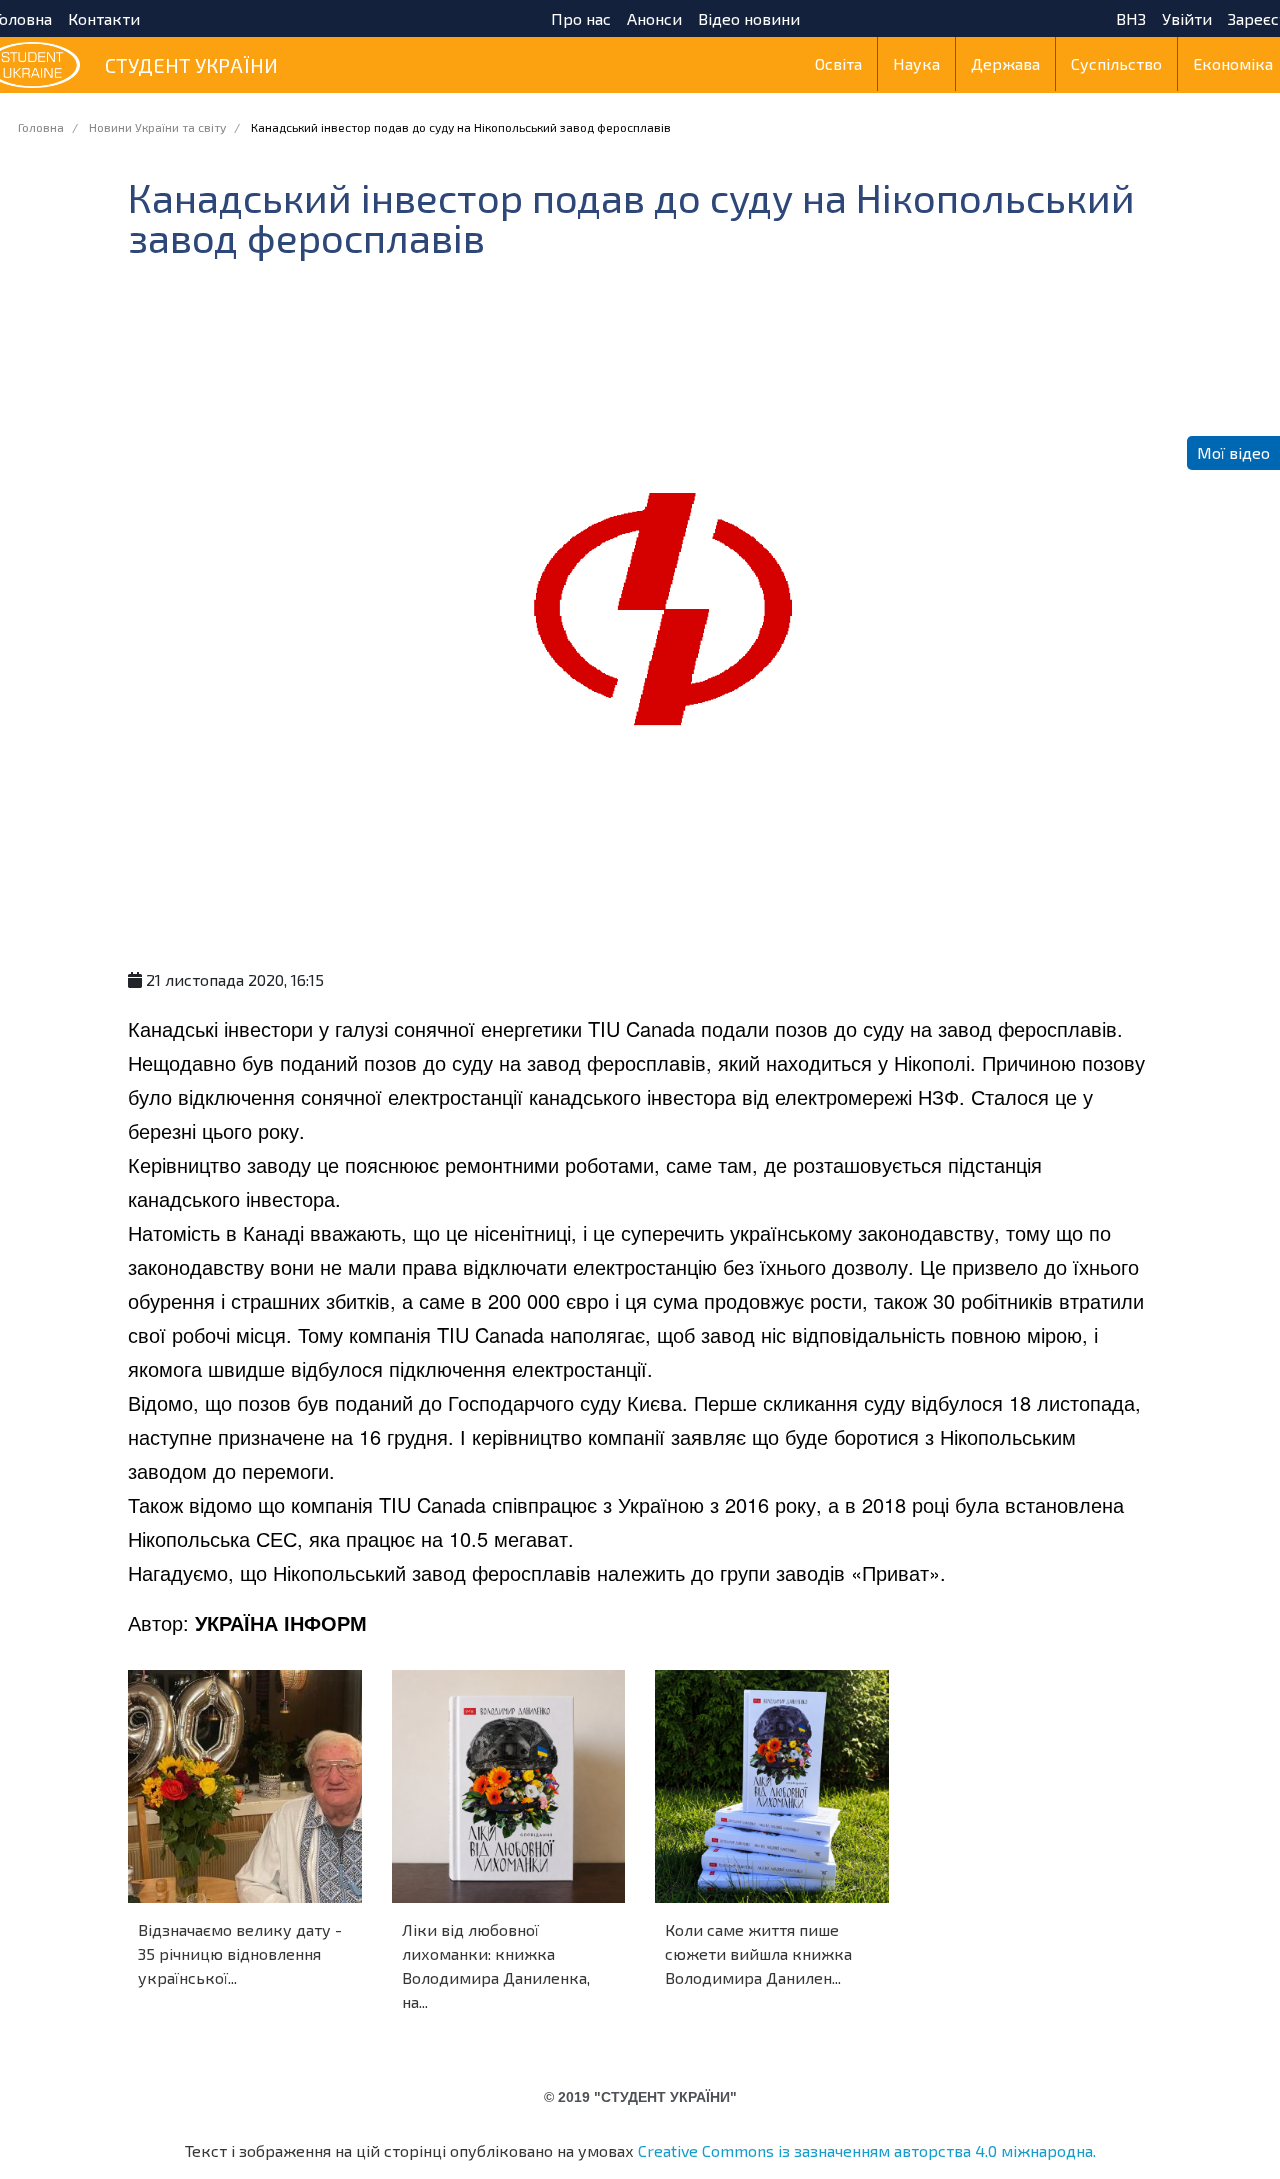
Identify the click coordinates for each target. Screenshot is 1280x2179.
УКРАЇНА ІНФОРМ (281, 1622)
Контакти (104, 19)
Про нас (581, 19)
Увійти (1187, 19)
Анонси (654, 19)
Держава (1005, 63)
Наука (916, 63)
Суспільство (1116, 63)
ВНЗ (1131, 19)
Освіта (838, 63)
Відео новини (749, 19)
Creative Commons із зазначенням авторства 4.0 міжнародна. (867, 2150)
